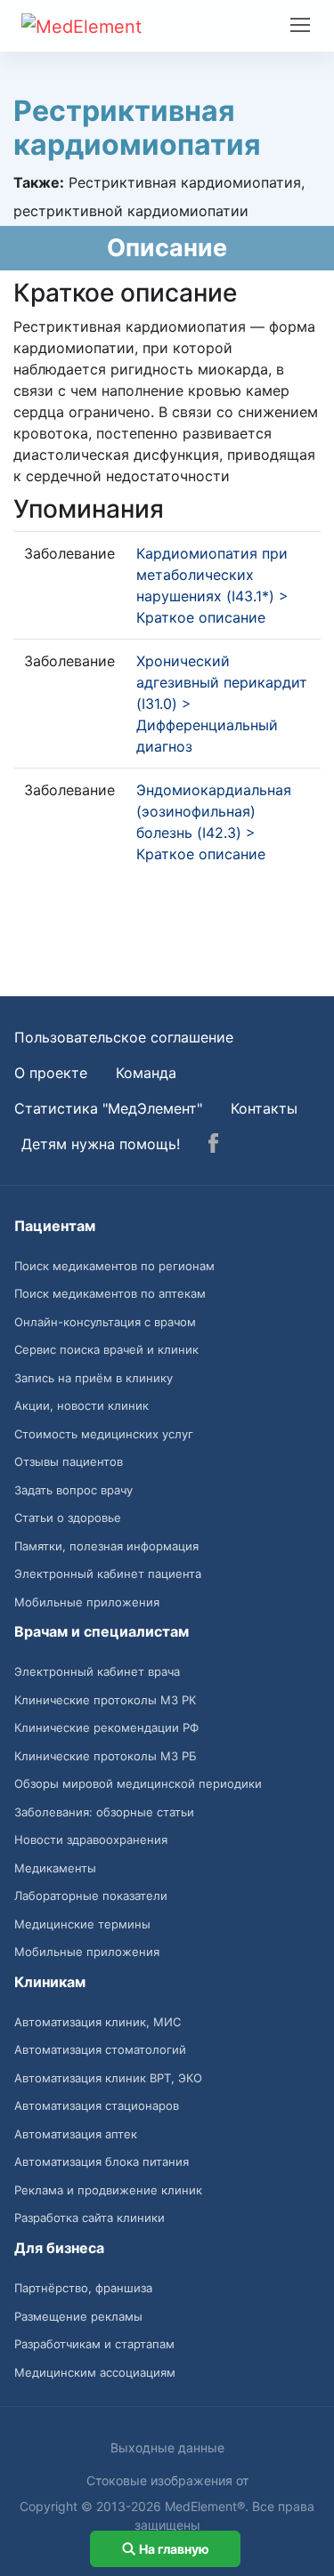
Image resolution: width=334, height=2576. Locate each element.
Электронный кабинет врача (97, 1671)
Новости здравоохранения (91, 1839)
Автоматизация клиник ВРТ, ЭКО (108, 2078)
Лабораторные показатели (91, 1896)
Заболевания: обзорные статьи (104, 1812)
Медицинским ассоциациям (95, 2372)
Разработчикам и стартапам (94, 2344)
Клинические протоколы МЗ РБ (106, 1756)
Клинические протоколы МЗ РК (105, 1700)
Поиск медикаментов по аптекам (110, 1293)
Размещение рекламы (78, 2316)
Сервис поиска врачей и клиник (106, 1349)
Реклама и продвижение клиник (108, 2190)
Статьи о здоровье (68, 1517)
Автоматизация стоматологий (100, 2049)
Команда (146, 1073)
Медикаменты (55, 1868)
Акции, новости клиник (81, 1405)
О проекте (51, 1073)
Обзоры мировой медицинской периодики (138, 1783)
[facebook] (213, 1146)
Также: (39, 182)
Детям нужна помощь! (101, 1144)
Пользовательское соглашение (124, 1037)
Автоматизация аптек (76, 2134)
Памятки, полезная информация (106, 1546)
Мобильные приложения (87, 1602)
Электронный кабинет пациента (108, 1574)
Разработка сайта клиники (90, 2218)
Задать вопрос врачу (73, 1490)
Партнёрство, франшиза (83, 2288)
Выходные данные (167, 2447)
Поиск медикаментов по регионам (114, 1266)
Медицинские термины (82, 1924)
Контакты (264, 1108)
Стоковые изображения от (167, 2480)
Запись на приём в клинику (94, 1378)
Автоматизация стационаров (97, 2105)
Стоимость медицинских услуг (104, 1434)
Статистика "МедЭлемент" (108, 1108)
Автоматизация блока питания (102, 2161)
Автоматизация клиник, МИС (98, 2022)
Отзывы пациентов (69, 1461)
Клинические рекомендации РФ (106, 1727)
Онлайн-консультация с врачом (105, 1322)
